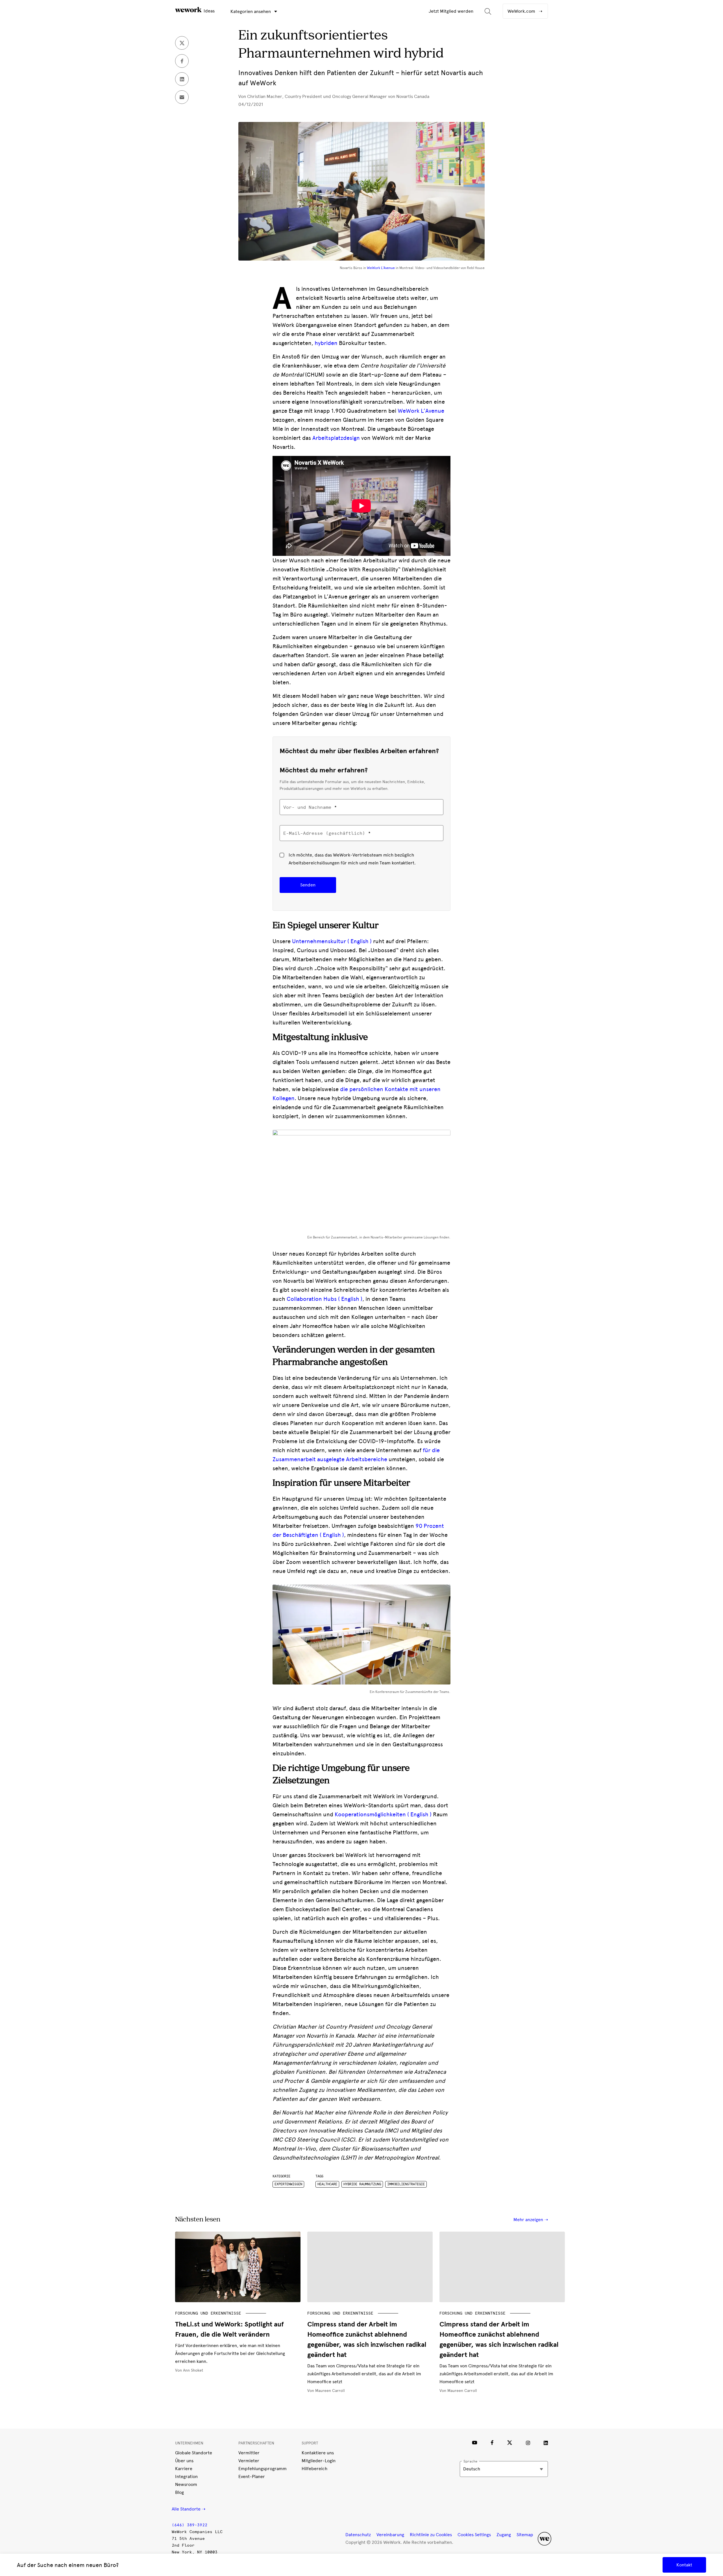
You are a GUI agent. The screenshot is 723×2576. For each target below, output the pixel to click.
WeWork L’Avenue (420, 411)
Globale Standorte (194, 2453)
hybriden (325, 343)
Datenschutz (358, 2535)
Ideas (209, 11)
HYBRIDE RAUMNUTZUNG (362, 2184)
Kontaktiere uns (318, 2453)
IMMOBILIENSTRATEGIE (406, 2184)
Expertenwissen (288, 2184)
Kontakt (684, 2565)
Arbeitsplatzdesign (336, 438)
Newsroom (186, 2484)
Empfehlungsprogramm (263, 2469)
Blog (179, 2492)
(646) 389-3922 (190, 2525)
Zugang (504, 2535)
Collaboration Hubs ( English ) (324, 1299)
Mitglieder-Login (319, 2461)
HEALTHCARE (327, 2184)
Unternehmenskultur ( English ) (331, 941)
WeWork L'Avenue (381, 268)
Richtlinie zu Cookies (431, 2535)
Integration (186, 2476)
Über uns (184, 2461)
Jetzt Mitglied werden (451, 11)
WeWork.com (522, 11)
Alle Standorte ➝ (189, 2509)
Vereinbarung (390, 2535)
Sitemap (525, 2535)
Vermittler (249, 2453)
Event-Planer (252, 2476)
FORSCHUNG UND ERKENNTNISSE (208, 2313)
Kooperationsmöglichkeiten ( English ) (383, 1814)
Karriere (184, 2469)
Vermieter (249, 2461)
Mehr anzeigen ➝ (531, 2220)
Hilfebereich (314, 2469)
